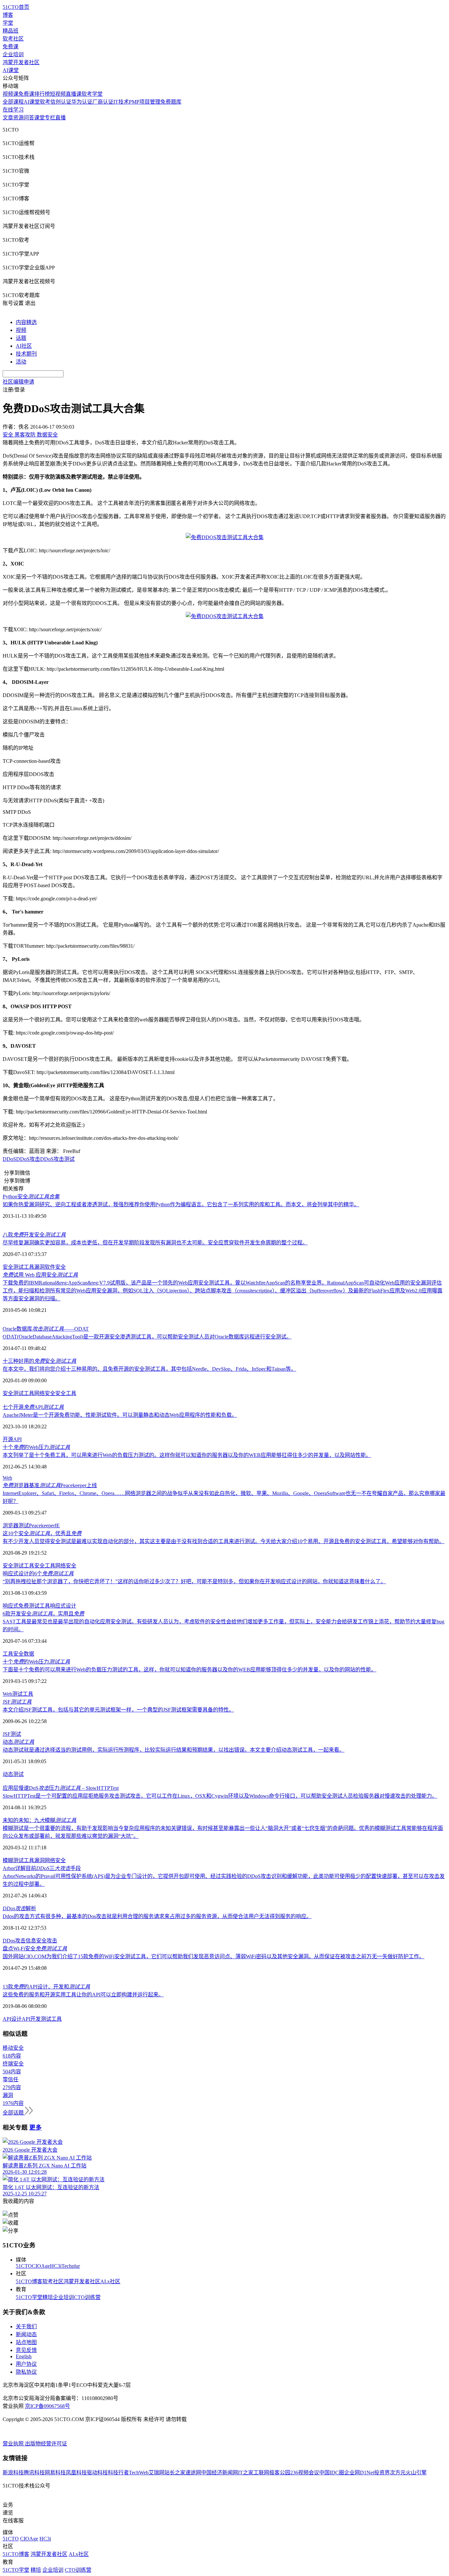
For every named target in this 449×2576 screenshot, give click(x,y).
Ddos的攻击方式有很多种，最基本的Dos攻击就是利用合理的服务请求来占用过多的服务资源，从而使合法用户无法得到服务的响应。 (157, 1916)
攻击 (52, 1941)
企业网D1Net (359, 2473)
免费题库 (171, 102)
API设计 (12, 2019)
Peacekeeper (42, 1526)
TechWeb (139, 2473)
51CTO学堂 (29, 2297)
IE (57, 1526)
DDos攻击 (14, 1941)
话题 (21, 338)
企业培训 (13, 54)
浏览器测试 (16, 1526)
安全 (18, 1654)
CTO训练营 (87, 2297)
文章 (8, 118)
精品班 (11, 31)
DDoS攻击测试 (57, 1159)
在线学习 (13, 110)
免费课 (11, 47)
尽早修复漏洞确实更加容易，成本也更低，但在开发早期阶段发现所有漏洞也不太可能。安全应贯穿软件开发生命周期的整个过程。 (155, 1243)
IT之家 (246, 2473)
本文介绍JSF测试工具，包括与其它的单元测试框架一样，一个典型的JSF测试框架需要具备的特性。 (118, 1710)
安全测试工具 (18, 1267)
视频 (21, 330)
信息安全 (36, 1941)
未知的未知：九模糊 (39, 1820)
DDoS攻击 (28, 1159)
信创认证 (61, 102)
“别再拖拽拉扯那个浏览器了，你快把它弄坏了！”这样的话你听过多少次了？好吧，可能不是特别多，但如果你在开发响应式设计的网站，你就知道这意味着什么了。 (194, 1581)
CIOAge (41, 2266)
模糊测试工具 (18, 1860)
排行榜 (42, 94)
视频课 (11, 94)
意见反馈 (26, 2350)
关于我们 (26, 2326)
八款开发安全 (34, 1235)
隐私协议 (26, 2372)
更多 (35, 2127)
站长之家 (175, 2473)
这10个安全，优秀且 (42, 1533)
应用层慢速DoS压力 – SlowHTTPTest (61, 1788)
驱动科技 (97, 2473)
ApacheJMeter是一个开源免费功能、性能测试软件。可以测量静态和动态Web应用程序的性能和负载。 (120, 1415)
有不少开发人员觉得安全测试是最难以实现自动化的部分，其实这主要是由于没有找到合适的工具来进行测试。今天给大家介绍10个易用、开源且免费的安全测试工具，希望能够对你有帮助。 (224, 1541)
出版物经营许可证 (46, 2444)
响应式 (11, 1606)
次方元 (398, 2473)
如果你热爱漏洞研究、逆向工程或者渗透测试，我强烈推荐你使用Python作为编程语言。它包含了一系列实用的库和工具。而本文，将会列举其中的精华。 (181, 1204)
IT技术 (121, 102)
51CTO (24, 2266)
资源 (18, 118)
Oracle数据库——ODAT (46, 1329)
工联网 (261, 2473)
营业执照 (14, 2444)
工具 (8, 1654)
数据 (29, 1654)
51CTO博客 (29, 2281)
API (17, 1439)
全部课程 (13, 102)
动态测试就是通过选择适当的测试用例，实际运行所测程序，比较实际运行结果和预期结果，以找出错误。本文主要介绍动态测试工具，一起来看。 (174, 1750)
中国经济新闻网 (220, 2473)
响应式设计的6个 (38, 1574)
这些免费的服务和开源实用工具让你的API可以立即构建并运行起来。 (83, 1995)
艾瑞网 (156, 2473)
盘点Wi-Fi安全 (35, 1949)
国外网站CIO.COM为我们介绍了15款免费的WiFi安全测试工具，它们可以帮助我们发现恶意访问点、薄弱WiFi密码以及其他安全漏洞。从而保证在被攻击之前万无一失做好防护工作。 (213, 1956)
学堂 (8, 23)
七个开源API (33, 1407)
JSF (17, 1702)
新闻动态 (26, 2334)
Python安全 (31, 1197)
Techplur (71, 2266)
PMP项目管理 (145, 102)
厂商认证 (103, 102)
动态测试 (13, 1774)
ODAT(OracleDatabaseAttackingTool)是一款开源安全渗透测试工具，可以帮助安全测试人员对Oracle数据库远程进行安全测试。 (147, 1337)
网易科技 (55, 2473)
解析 (19, 1908)
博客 (8, 15)
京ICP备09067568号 (47, 2406)
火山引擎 (416, 2473)
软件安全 (55, 1267)
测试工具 (51, 2019)
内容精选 (26, 322)
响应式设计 (63, 1606)
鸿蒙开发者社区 (21, 62)
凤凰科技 (76, 2473)
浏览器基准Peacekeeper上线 (50, 1485)
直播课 (74, 94)
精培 (48, 2297)
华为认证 (82, 102)
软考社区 (13, 39)
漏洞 (39, 1267)
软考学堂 (92, 94)
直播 (60, 118)
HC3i (56, 2266)
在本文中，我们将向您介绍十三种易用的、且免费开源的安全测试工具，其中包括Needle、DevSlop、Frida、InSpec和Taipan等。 (149, 1369)
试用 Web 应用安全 (40, 1275)
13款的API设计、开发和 (46, 1987)
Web (7, 1478)
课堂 (39, 118)
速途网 (193, 2473)
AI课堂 (11, 70)
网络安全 (45, 1393)
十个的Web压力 (36, 1447)
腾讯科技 (34, 2473)
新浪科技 (13, 2473)
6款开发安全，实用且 (43, 1614)
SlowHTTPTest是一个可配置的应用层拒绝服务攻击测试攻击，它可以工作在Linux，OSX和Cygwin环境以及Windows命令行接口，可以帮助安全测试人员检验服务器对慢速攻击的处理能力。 (220, 1796)
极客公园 (280, 2473)
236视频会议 (305, 2473)
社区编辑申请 (18, 382)
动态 (18, 1742)
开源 (8, 1439)
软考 (45, 102)
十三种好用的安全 (39, 1361)
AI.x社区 (110, 2281)
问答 (29, 118)
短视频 (58, 94)
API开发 (31, 2019)
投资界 (382, 2473)
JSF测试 (12, 1734)
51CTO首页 (16, 7)
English (24, 2356)
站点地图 (26, 2342)
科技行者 (118, 2473)
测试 (17, 1694)
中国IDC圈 (332, 2473)
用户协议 (26, 2364)
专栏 (50, 118)
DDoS (9, 1159)
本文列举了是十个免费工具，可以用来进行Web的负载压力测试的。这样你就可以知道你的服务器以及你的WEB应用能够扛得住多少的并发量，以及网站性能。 (187, 1455)
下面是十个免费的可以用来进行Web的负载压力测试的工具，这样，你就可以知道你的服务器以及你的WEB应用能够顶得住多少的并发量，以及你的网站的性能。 (189, 1670)
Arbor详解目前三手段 (42, 1868)
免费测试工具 (34, 1606)
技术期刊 (26, 354)
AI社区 (24, 346)
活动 (21, 362)
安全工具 (66, 1393)
